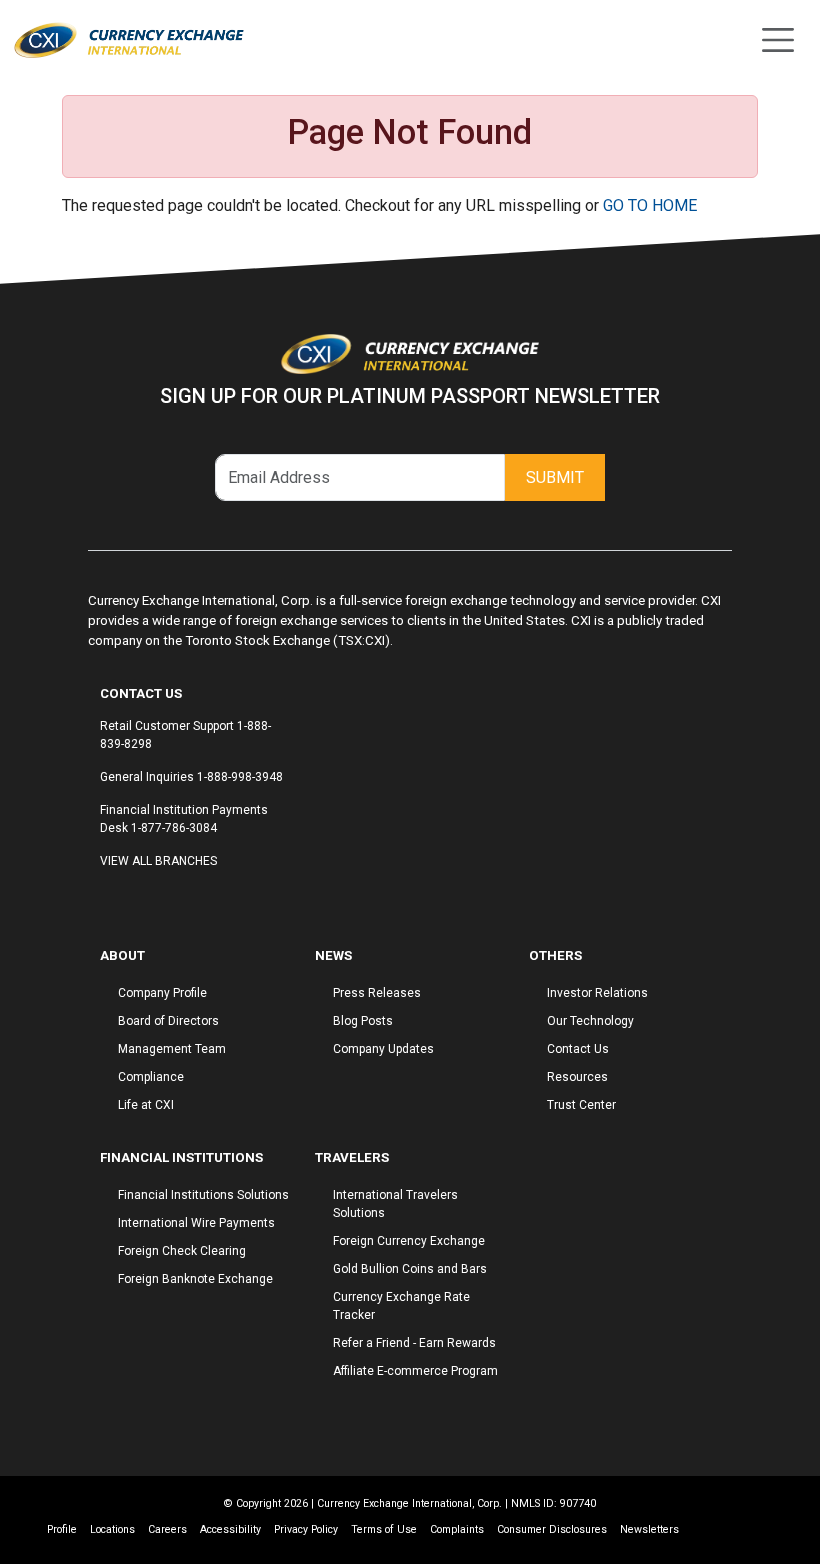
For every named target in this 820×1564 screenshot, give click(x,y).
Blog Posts (363, 1021)
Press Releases (377, 993)
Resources (577, 1077)
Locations (112, 1529)
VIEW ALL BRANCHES (158, 861)
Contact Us (578, 1049)
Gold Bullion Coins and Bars (410, 1269)
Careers (167, 1529)
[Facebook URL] (105, 899)
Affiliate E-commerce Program (415, 1371)
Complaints (457, 1529)
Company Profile (162, 993)
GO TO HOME (650, 205)
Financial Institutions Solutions (203, 1195)
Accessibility (230, 1529)
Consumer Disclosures (552, 1529)
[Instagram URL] (115, 899)
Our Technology (590, 1021)
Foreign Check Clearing (182, 1251)
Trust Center (581, 1105)
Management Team (172, 1049)
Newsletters (649, 1529)
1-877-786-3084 (174, 828)
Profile (62, 1529)
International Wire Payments (196, 1223)
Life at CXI (146, 1105)
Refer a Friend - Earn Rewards (414, 1343)
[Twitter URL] (125, 899)
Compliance (151, 1077)
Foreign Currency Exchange (409, 1241)
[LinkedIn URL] (135, 899)
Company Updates (383, 1049)
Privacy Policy (306, 1529)
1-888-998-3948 (240, 777)
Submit (555, 477)
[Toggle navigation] (778, 40)
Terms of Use (384, 1529)
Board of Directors (168, 1021)
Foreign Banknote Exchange (195, 1279)
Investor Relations (597, 993)
